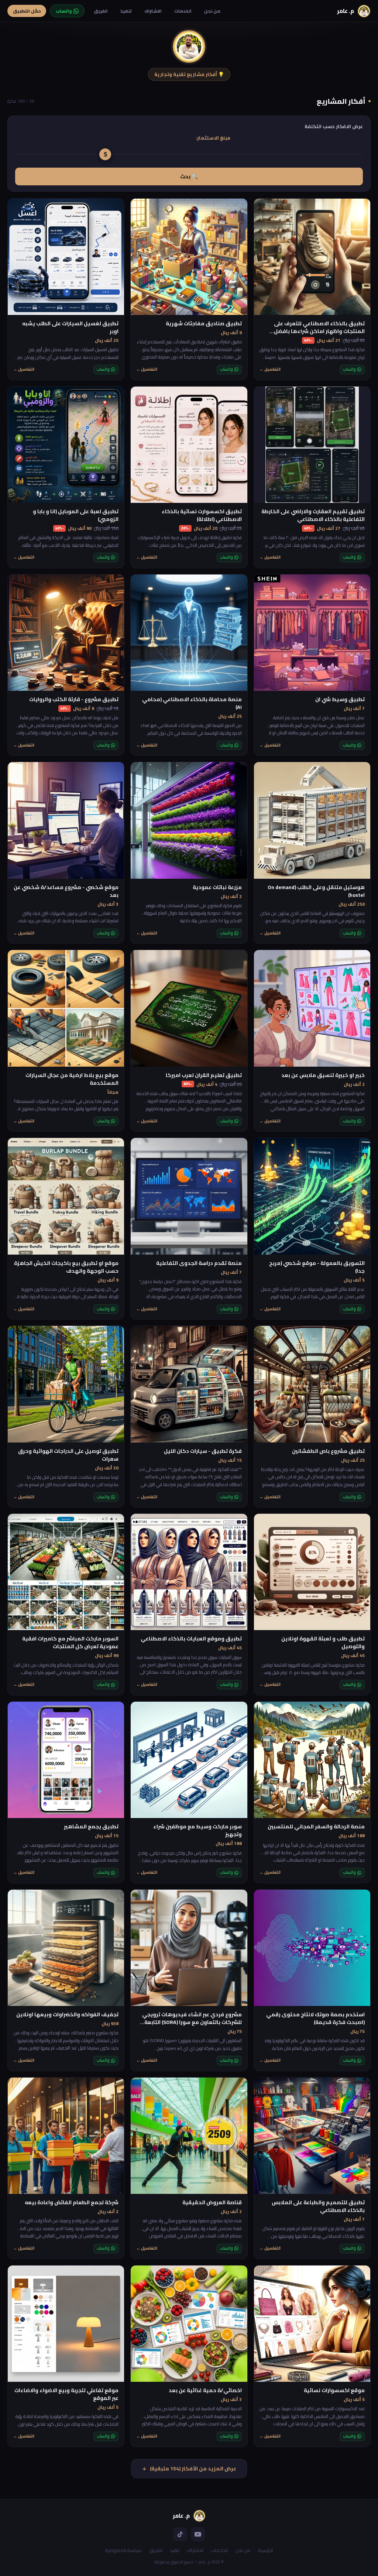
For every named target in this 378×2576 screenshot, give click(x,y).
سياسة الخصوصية (123, 2550)
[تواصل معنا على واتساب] (273, 2556)
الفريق (101, 11)
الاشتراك (153, 11)
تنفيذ (126, 11)
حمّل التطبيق (27, 11)
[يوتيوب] (198, 2534)
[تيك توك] (180, 2534)
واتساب (349, 369)
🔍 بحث (189, 176)
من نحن (212, 11)
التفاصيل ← (270, 370)
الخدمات (183, 11)
